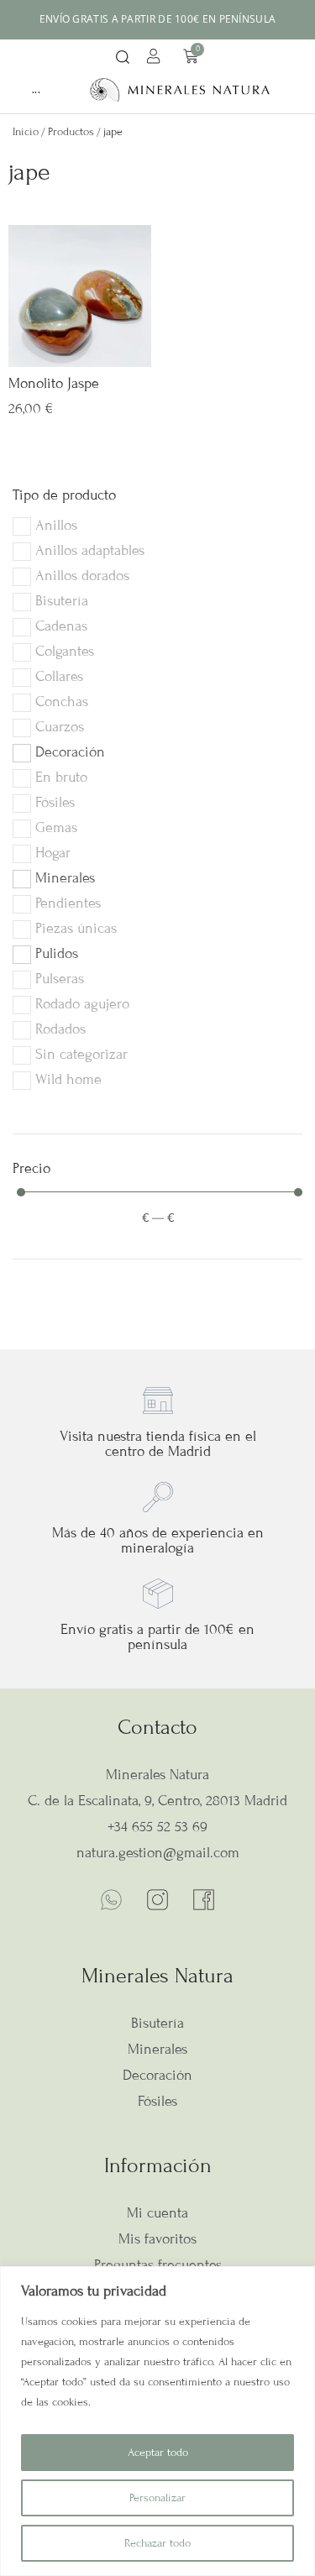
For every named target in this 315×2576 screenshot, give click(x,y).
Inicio (26, 132)
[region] (157, 2421)
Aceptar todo (158, 2453)
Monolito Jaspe (54, 383)
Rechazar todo (157, 2543)
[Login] (156, 59)
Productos (71, 132)
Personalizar (157, 2498)
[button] (123, 58)
